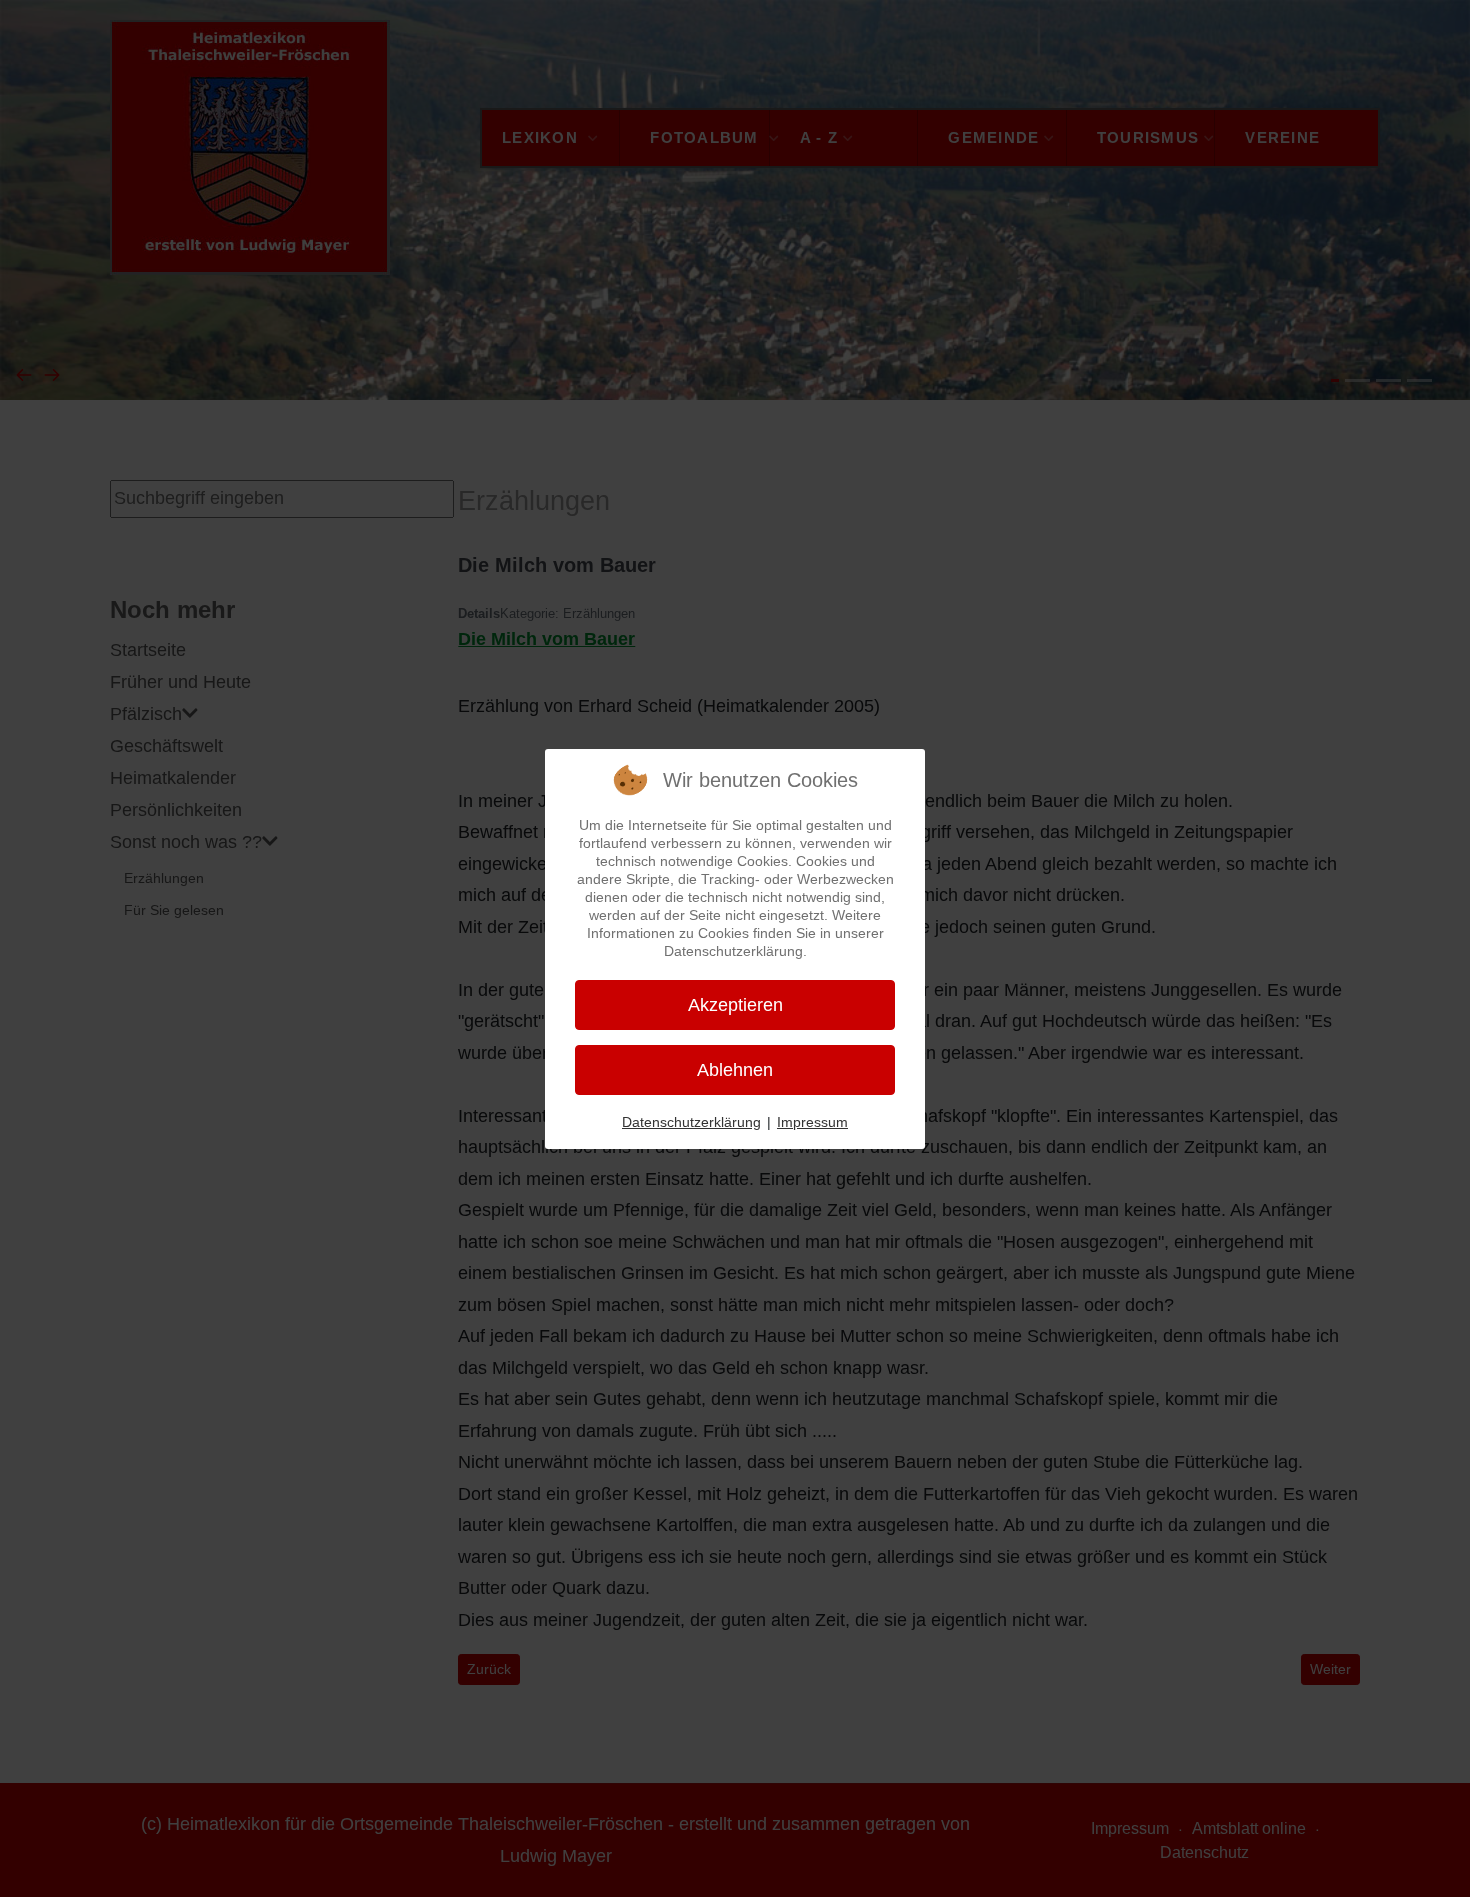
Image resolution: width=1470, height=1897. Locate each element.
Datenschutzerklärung (691, 1122)
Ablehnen (735, 1070)
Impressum (812, 1122)
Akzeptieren (735, 1005)
